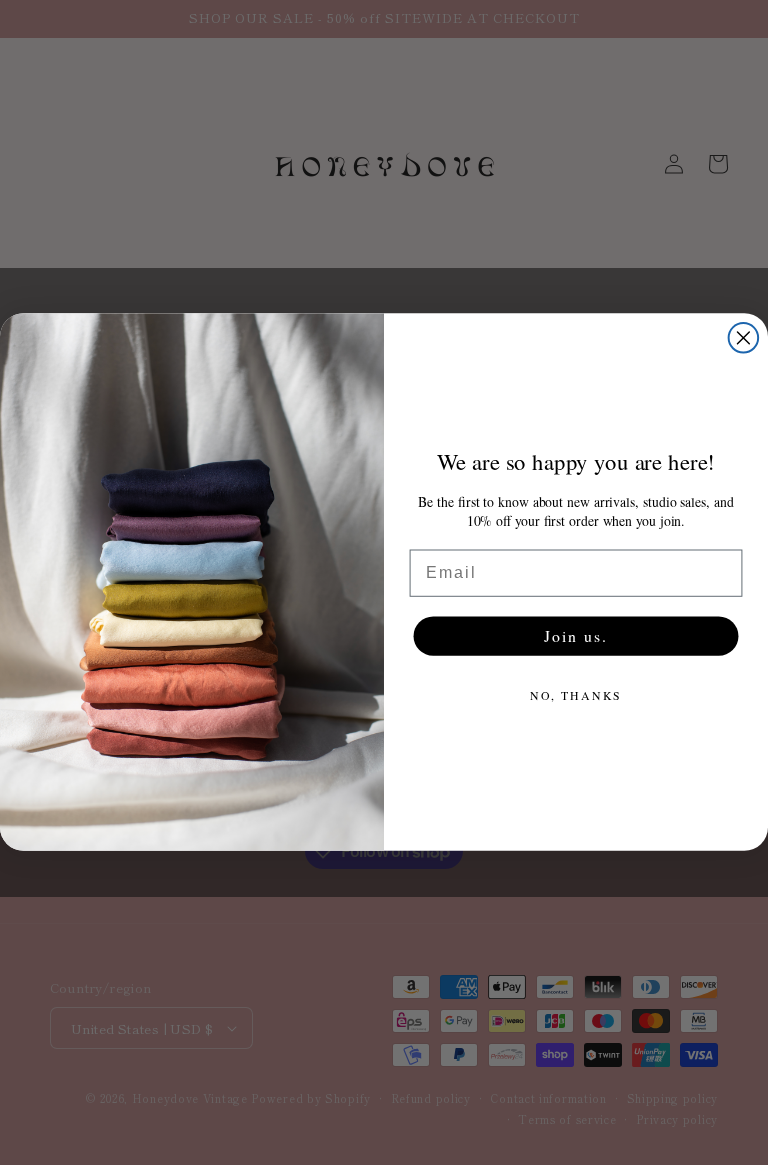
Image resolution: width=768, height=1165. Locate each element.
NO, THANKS (576, 695)
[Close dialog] (744, 338)
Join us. (575, 635)
